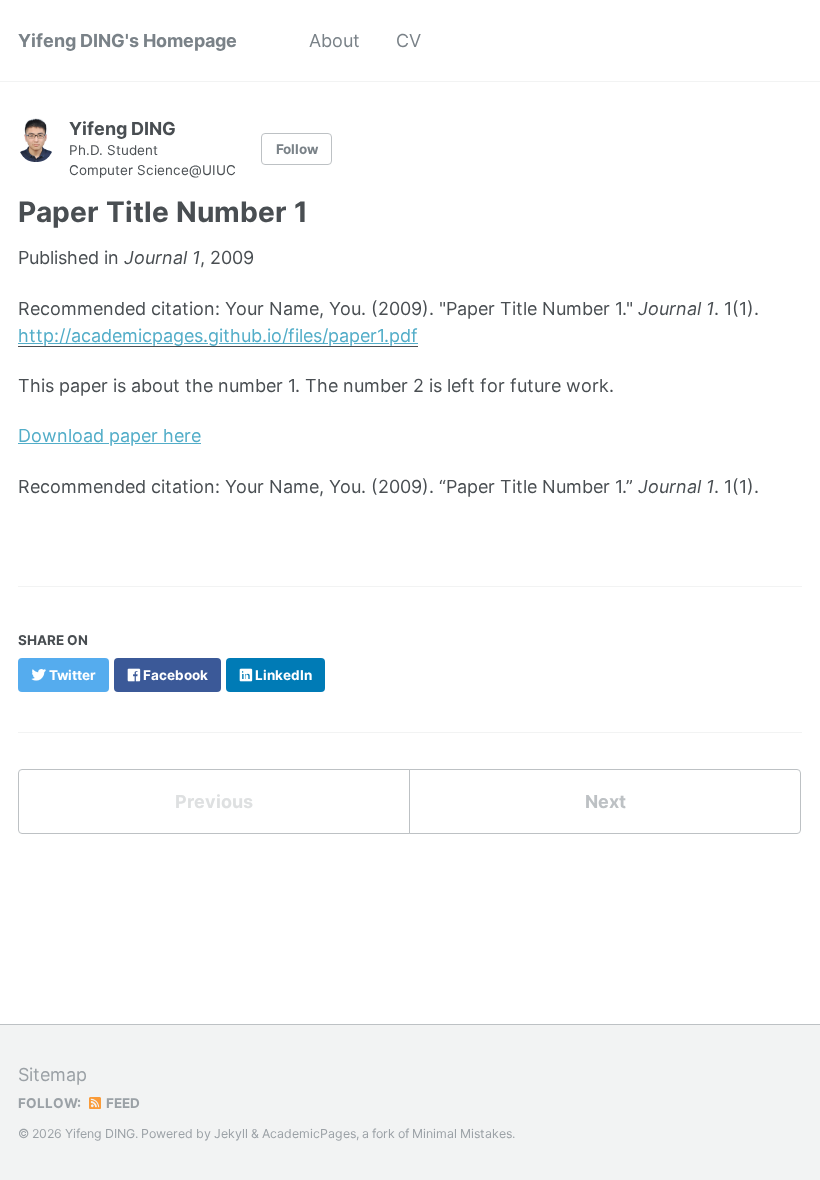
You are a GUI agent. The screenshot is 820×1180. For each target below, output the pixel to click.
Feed (121, 1103)
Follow (297, 149)
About (334, 40)
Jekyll (231, 1133)
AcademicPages (309, 1133)
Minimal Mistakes (462, 1133)
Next (605, 801)
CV (408, 40)
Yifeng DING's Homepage (127, 40)
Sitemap (52, 1074)
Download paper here (109, 435)
